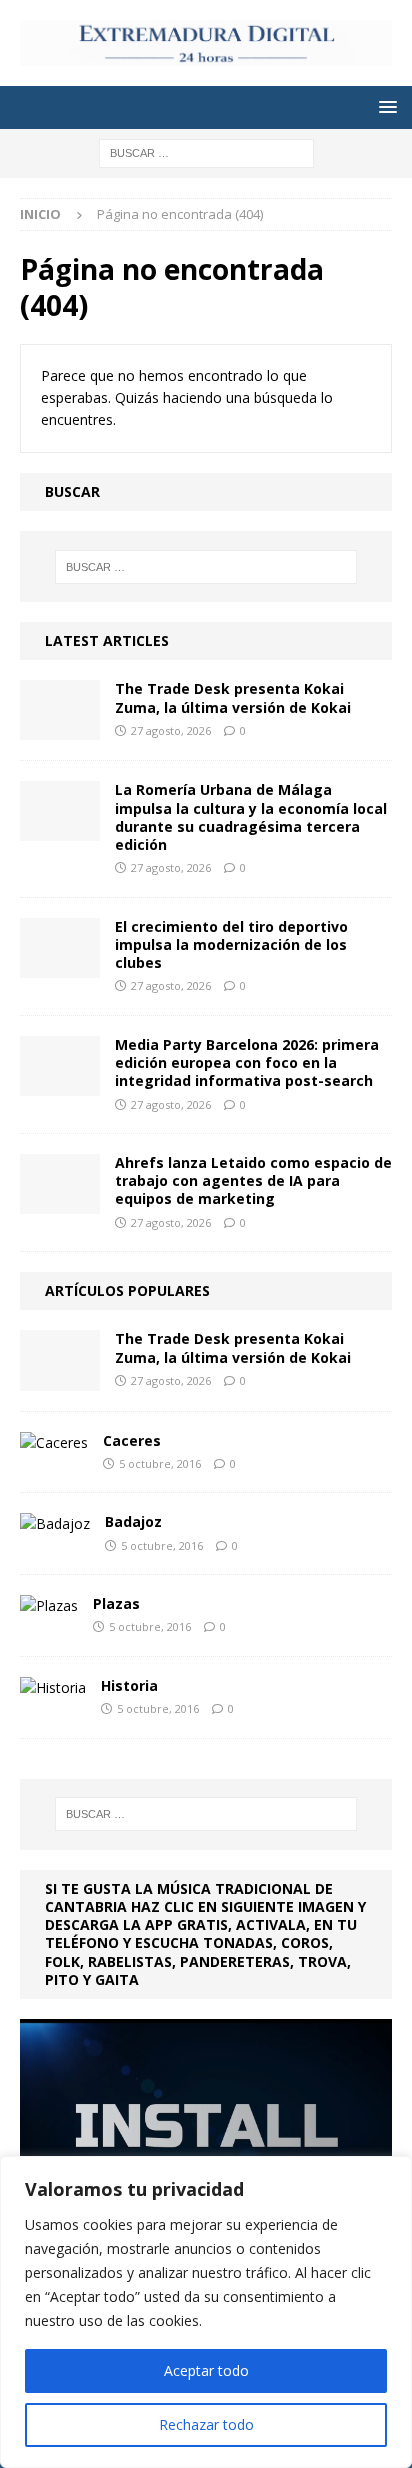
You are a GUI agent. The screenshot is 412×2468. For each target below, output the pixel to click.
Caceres (132, 1440)
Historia (129, 1685)
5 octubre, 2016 (160, 1463)
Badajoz (133, 1521)
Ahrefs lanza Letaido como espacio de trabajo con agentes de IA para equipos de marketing (253, 1180)
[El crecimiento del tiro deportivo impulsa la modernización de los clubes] (60, 948)
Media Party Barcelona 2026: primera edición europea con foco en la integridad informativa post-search (247, 1062)
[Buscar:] (206, 151)
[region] (206, 2312)
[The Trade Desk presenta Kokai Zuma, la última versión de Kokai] (60, 710)
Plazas (116, 1603)
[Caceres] (54, 1443)
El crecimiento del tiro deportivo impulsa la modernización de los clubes (231, 944)
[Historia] (53, 1688)
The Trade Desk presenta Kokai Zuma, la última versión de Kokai (233, 697)
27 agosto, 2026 (171, 730)
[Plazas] (49, 1606)
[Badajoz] (55, 1524)
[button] (384, 106)
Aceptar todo (206, 2370)
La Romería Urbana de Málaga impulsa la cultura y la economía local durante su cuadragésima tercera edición (251, 817)
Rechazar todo (206, 2424)
